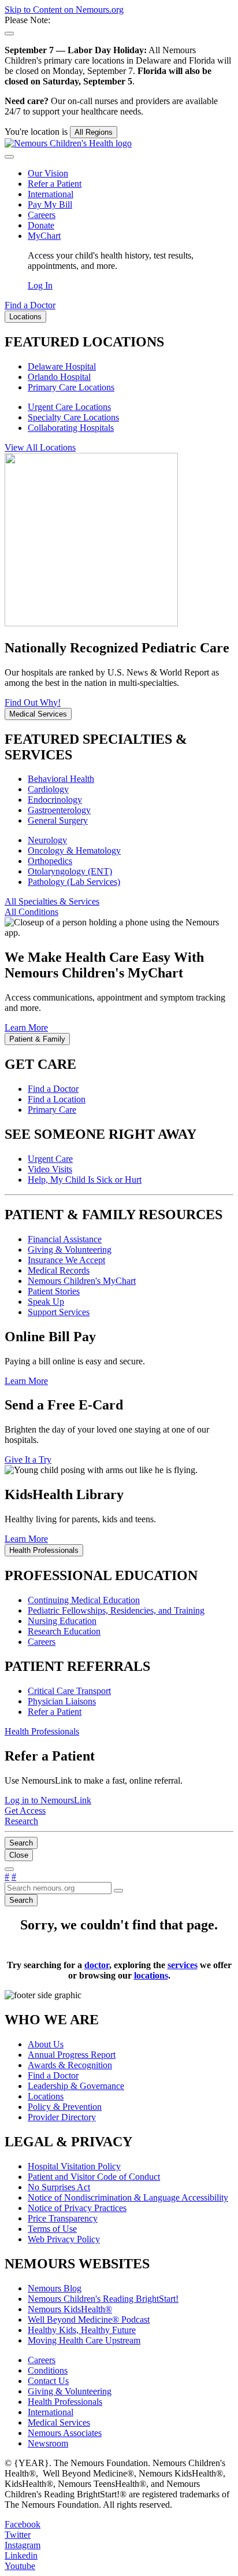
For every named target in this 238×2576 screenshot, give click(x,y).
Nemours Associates (65, 2433)
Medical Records (59, 1270)
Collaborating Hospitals (71, 428)
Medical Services (59, 2422)
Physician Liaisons (62, 1701)
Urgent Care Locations (69, 407)
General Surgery (58, 820)
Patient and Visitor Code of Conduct (94, 2177)
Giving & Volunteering (70, 1250)
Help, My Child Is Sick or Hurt (85, 1180)
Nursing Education (62, 1621)
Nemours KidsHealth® (70, 2309)
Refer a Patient (55, 184)
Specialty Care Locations (73, 417)
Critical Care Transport (69, 1691)
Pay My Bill (50, 204)
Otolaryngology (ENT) (70, 871)
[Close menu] (9, 157)
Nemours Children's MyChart (82, 1281)
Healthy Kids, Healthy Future (82, 2330)
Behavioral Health (61, 779)
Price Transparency (63, 2218)
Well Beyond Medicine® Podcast (89, 2319)
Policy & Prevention (65, 2107)
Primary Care (52, 1110)
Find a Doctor (53, 1089)
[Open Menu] (9, 1869)
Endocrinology (55, 800)
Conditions (48, 2370)
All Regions (94, 132)
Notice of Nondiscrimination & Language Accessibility (128, 2197)
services (183, 1965)
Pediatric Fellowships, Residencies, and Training (116, 1610)
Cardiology (48, 789)
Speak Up (46, 1302)
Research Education (64, 1631)
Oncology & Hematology (74, 850)
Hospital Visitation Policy (74, 2166)
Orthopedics (50, 861)
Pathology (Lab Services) (74, 882)
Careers (42, 215)
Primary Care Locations (71, 387)
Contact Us (48, 2381)
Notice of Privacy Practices (77, 2208)
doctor (97, 1965)
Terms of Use (52, 2229)
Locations (46, 2096)
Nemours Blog (55, 2288)
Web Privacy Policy (64, 2239)
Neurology (47, 840)
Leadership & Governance (76, 2086)
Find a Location (57, 1099)
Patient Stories (54, 1291)
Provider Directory (62, 2117)
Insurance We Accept (66, 1260)
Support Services (59, 1312)
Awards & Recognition (70, 2065)
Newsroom (48, 2443)
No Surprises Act (59, 2187)
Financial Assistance (65, 1239)
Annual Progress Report (72, 2055)
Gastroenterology (59, 810)
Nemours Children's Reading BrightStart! (103, 2299)
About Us (46, 2044)
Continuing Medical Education (84, 1600)
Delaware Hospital (62, 366)
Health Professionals (65, 2402)
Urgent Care (50, 1159)
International (51, 194)
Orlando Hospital (59, 377)
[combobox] (58, 1888)
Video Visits (50, 1169)
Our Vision (48, 173)
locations (151, 1975)
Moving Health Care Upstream (84, 2340)
